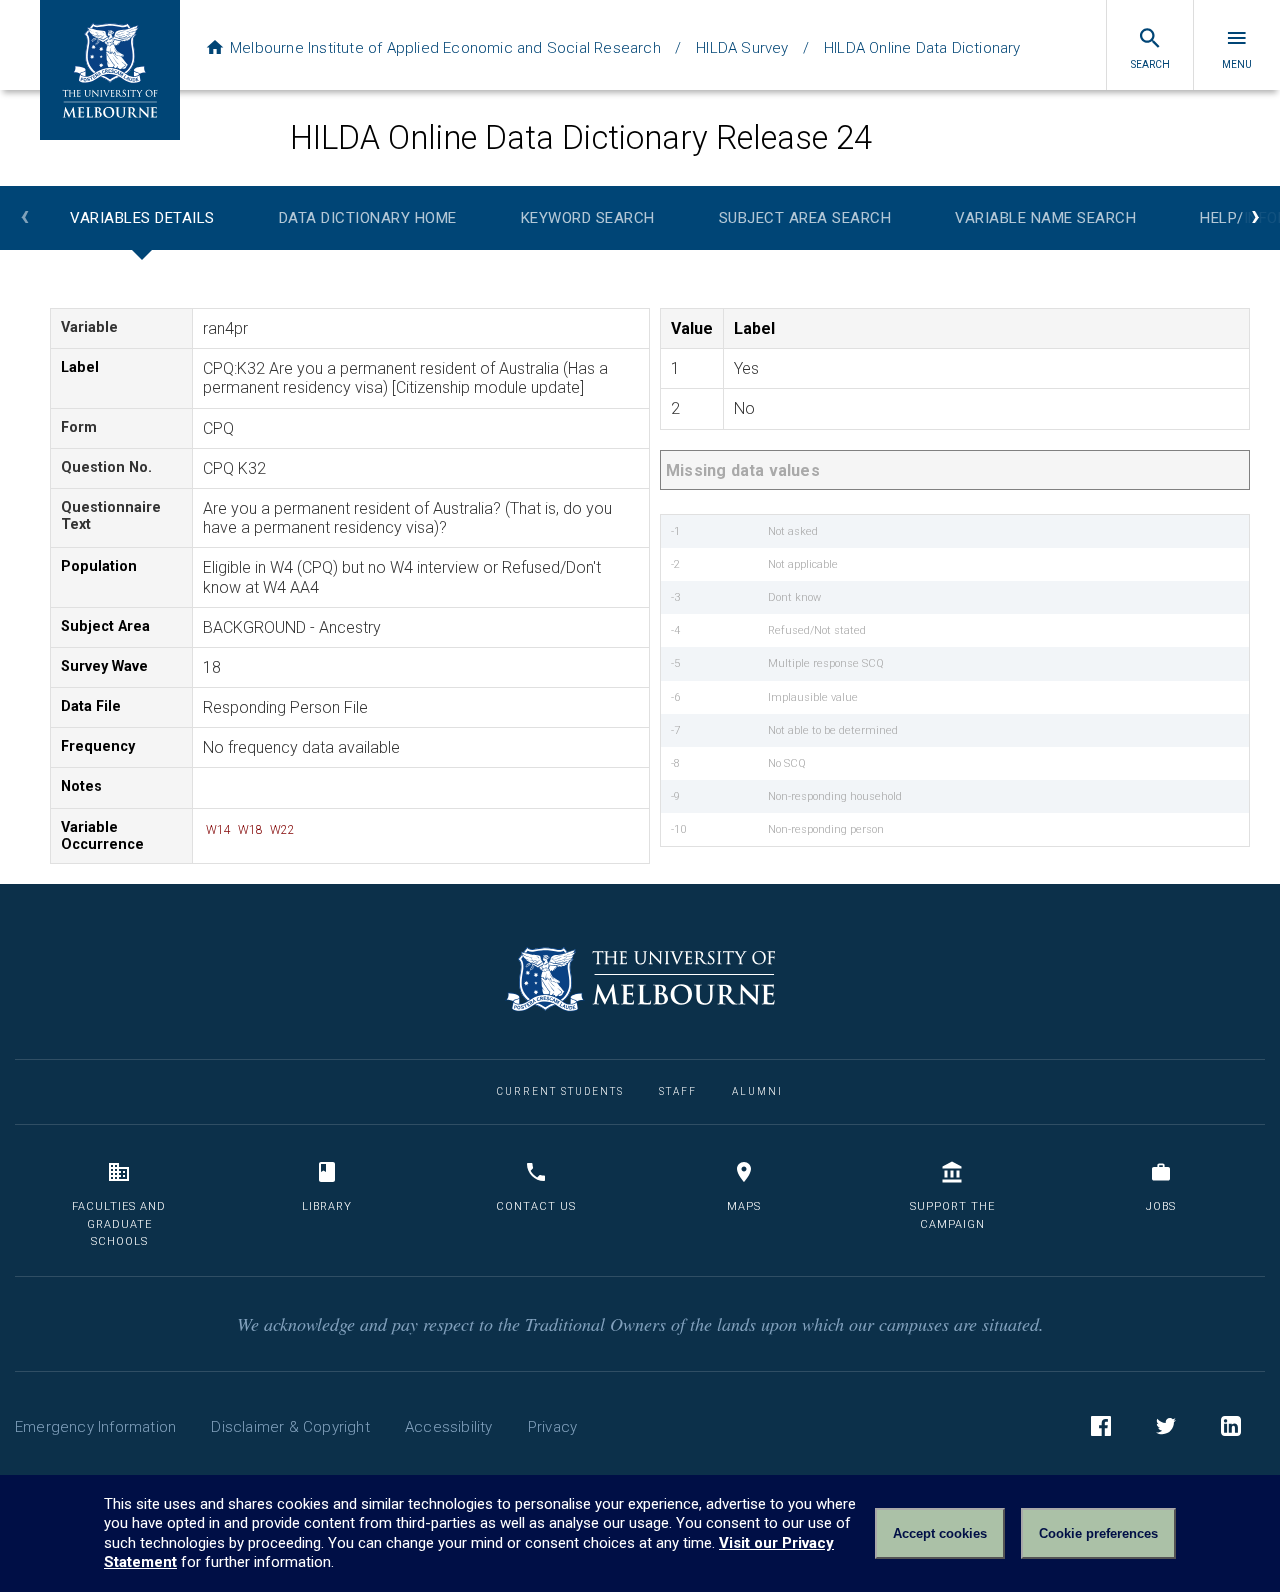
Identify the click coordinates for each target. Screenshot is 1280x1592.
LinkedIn (1231, 1426)
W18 (249, 830)
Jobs (1161, 1206)
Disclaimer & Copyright (290, 1427)
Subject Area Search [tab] (805, 218)
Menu (1237, 64)
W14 (217, 830)
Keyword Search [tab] (588, 218)
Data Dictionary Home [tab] (368, 218)
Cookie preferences (1098, 1533)
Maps (744, 1206)
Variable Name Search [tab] (1045, 218)
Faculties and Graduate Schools (119, 1224)
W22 (281, 830)
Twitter (1166, 1426)
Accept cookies (940, 1533)
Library (327, 1206)
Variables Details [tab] (142, 218)
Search (1150, 64)
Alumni (757, 1091)
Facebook (1101, 1426)
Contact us (536, 1206)
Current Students (560, 1091)
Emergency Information (95, 1427)
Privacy (552, 1427)
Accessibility (449, 1427)
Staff (678, 1091)
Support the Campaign (952, 1215)
